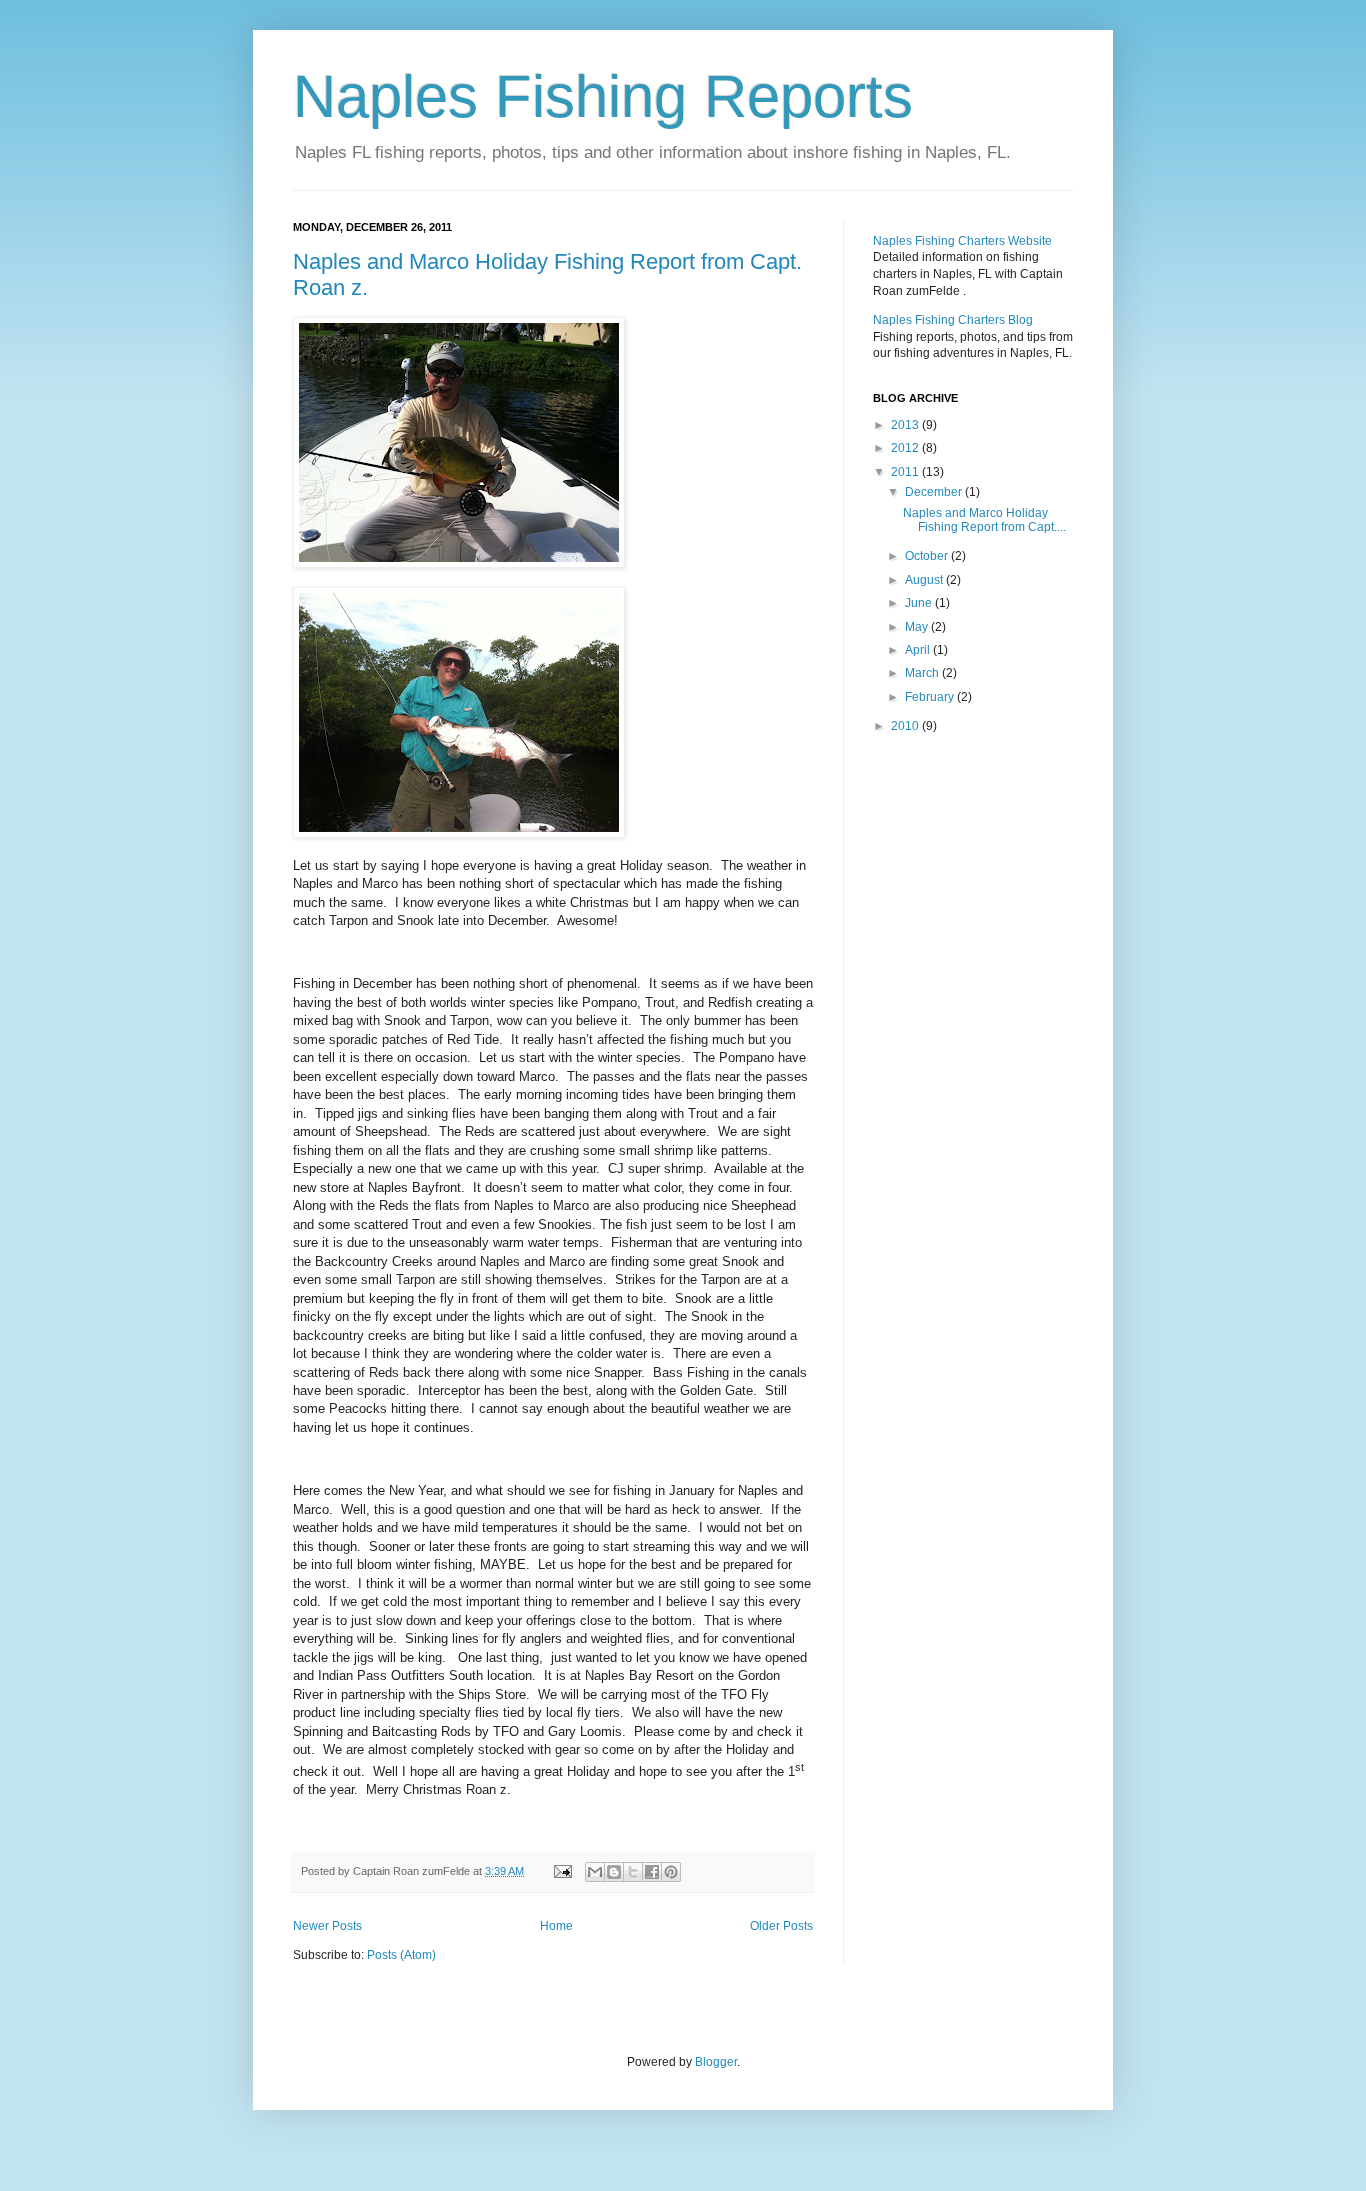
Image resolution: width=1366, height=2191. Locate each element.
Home (556, 1926)
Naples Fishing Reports (603, 96)
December (935, 492)
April (919, 650)
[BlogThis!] (614, 1872)
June (920, 603)
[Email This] (595, 1872)
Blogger (716, 2062)
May (918, 627)
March (923, 673)
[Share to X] (633, 1872)
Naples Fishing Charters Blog (953, 320)
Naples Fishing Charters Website (962, 241)
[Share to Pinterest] (671, 1872)
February (931, 697)
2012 (906, 448)
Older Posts (781, 1926)
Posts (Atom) (401, 1955)
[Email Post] (562, 1871)
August (925, 580)
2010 (906, 726)
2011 (906, 472)
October (928, 556)
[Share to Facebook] (652, 1872)
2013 (906, 425)
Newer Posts (327, 1926)
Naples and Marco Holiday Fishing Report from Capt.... (984, 520)
